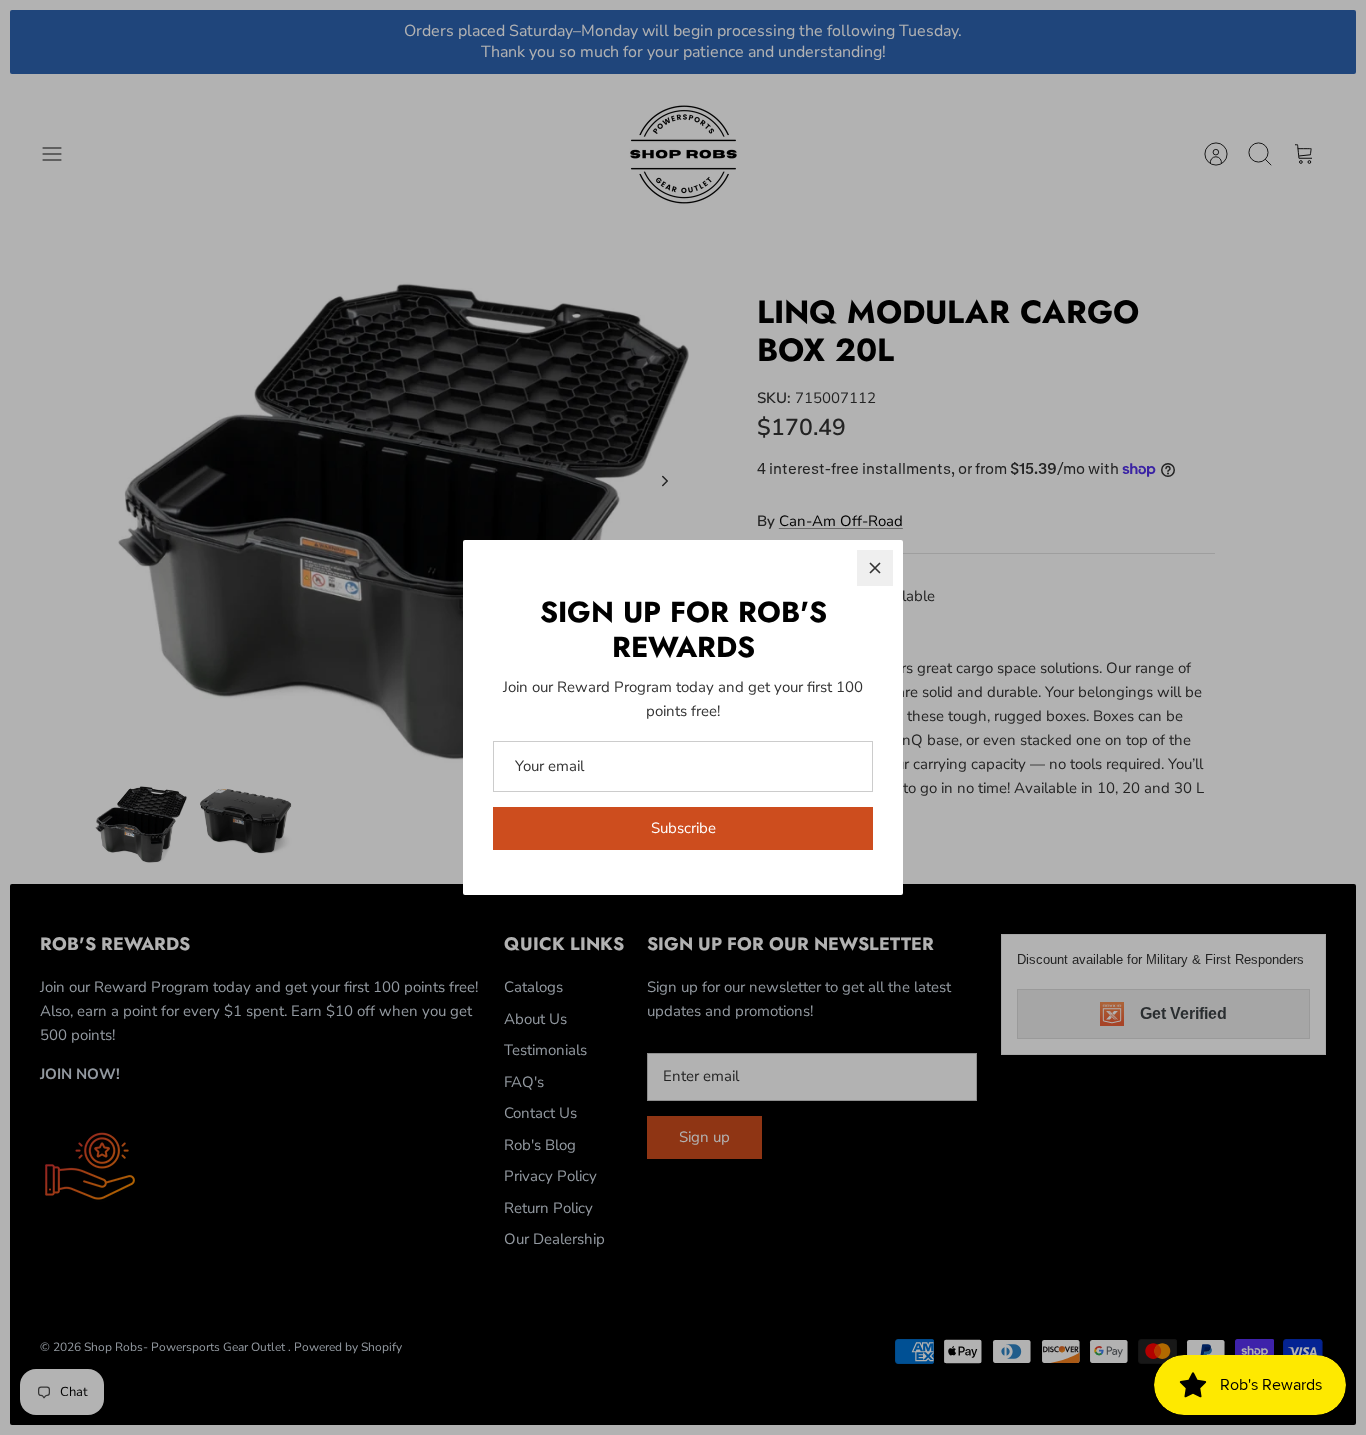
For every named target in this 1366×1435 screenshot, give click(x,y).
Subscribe (683, 828)
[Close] (875, 568)
